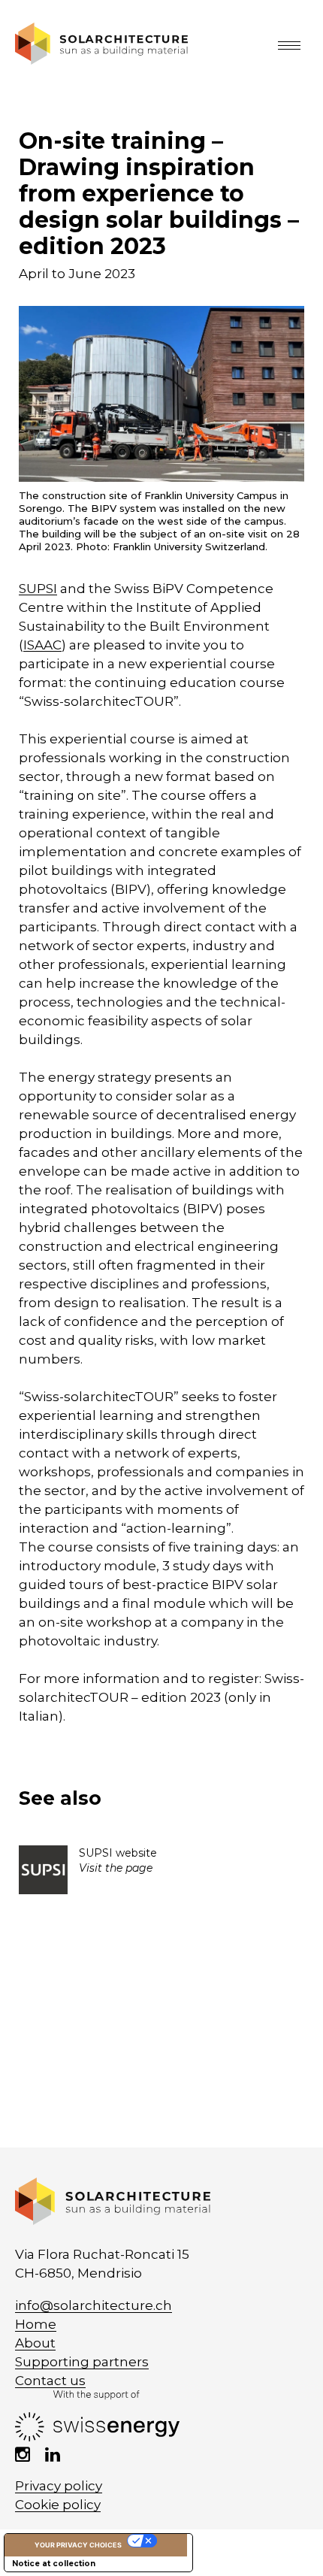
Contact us (50, 2381)
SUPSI (38, 589)
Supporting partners (82, 2362)
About (35, 2343)
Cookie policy (58, 2505)
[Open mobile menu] (293, 45)
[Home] (101, 60)
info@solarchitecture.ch (94, 2305)
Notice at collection (54, 2564)
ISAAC (42, 645)
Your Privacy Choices (78, 2545)
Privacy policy (59, 2486)
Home (36, 2324)
